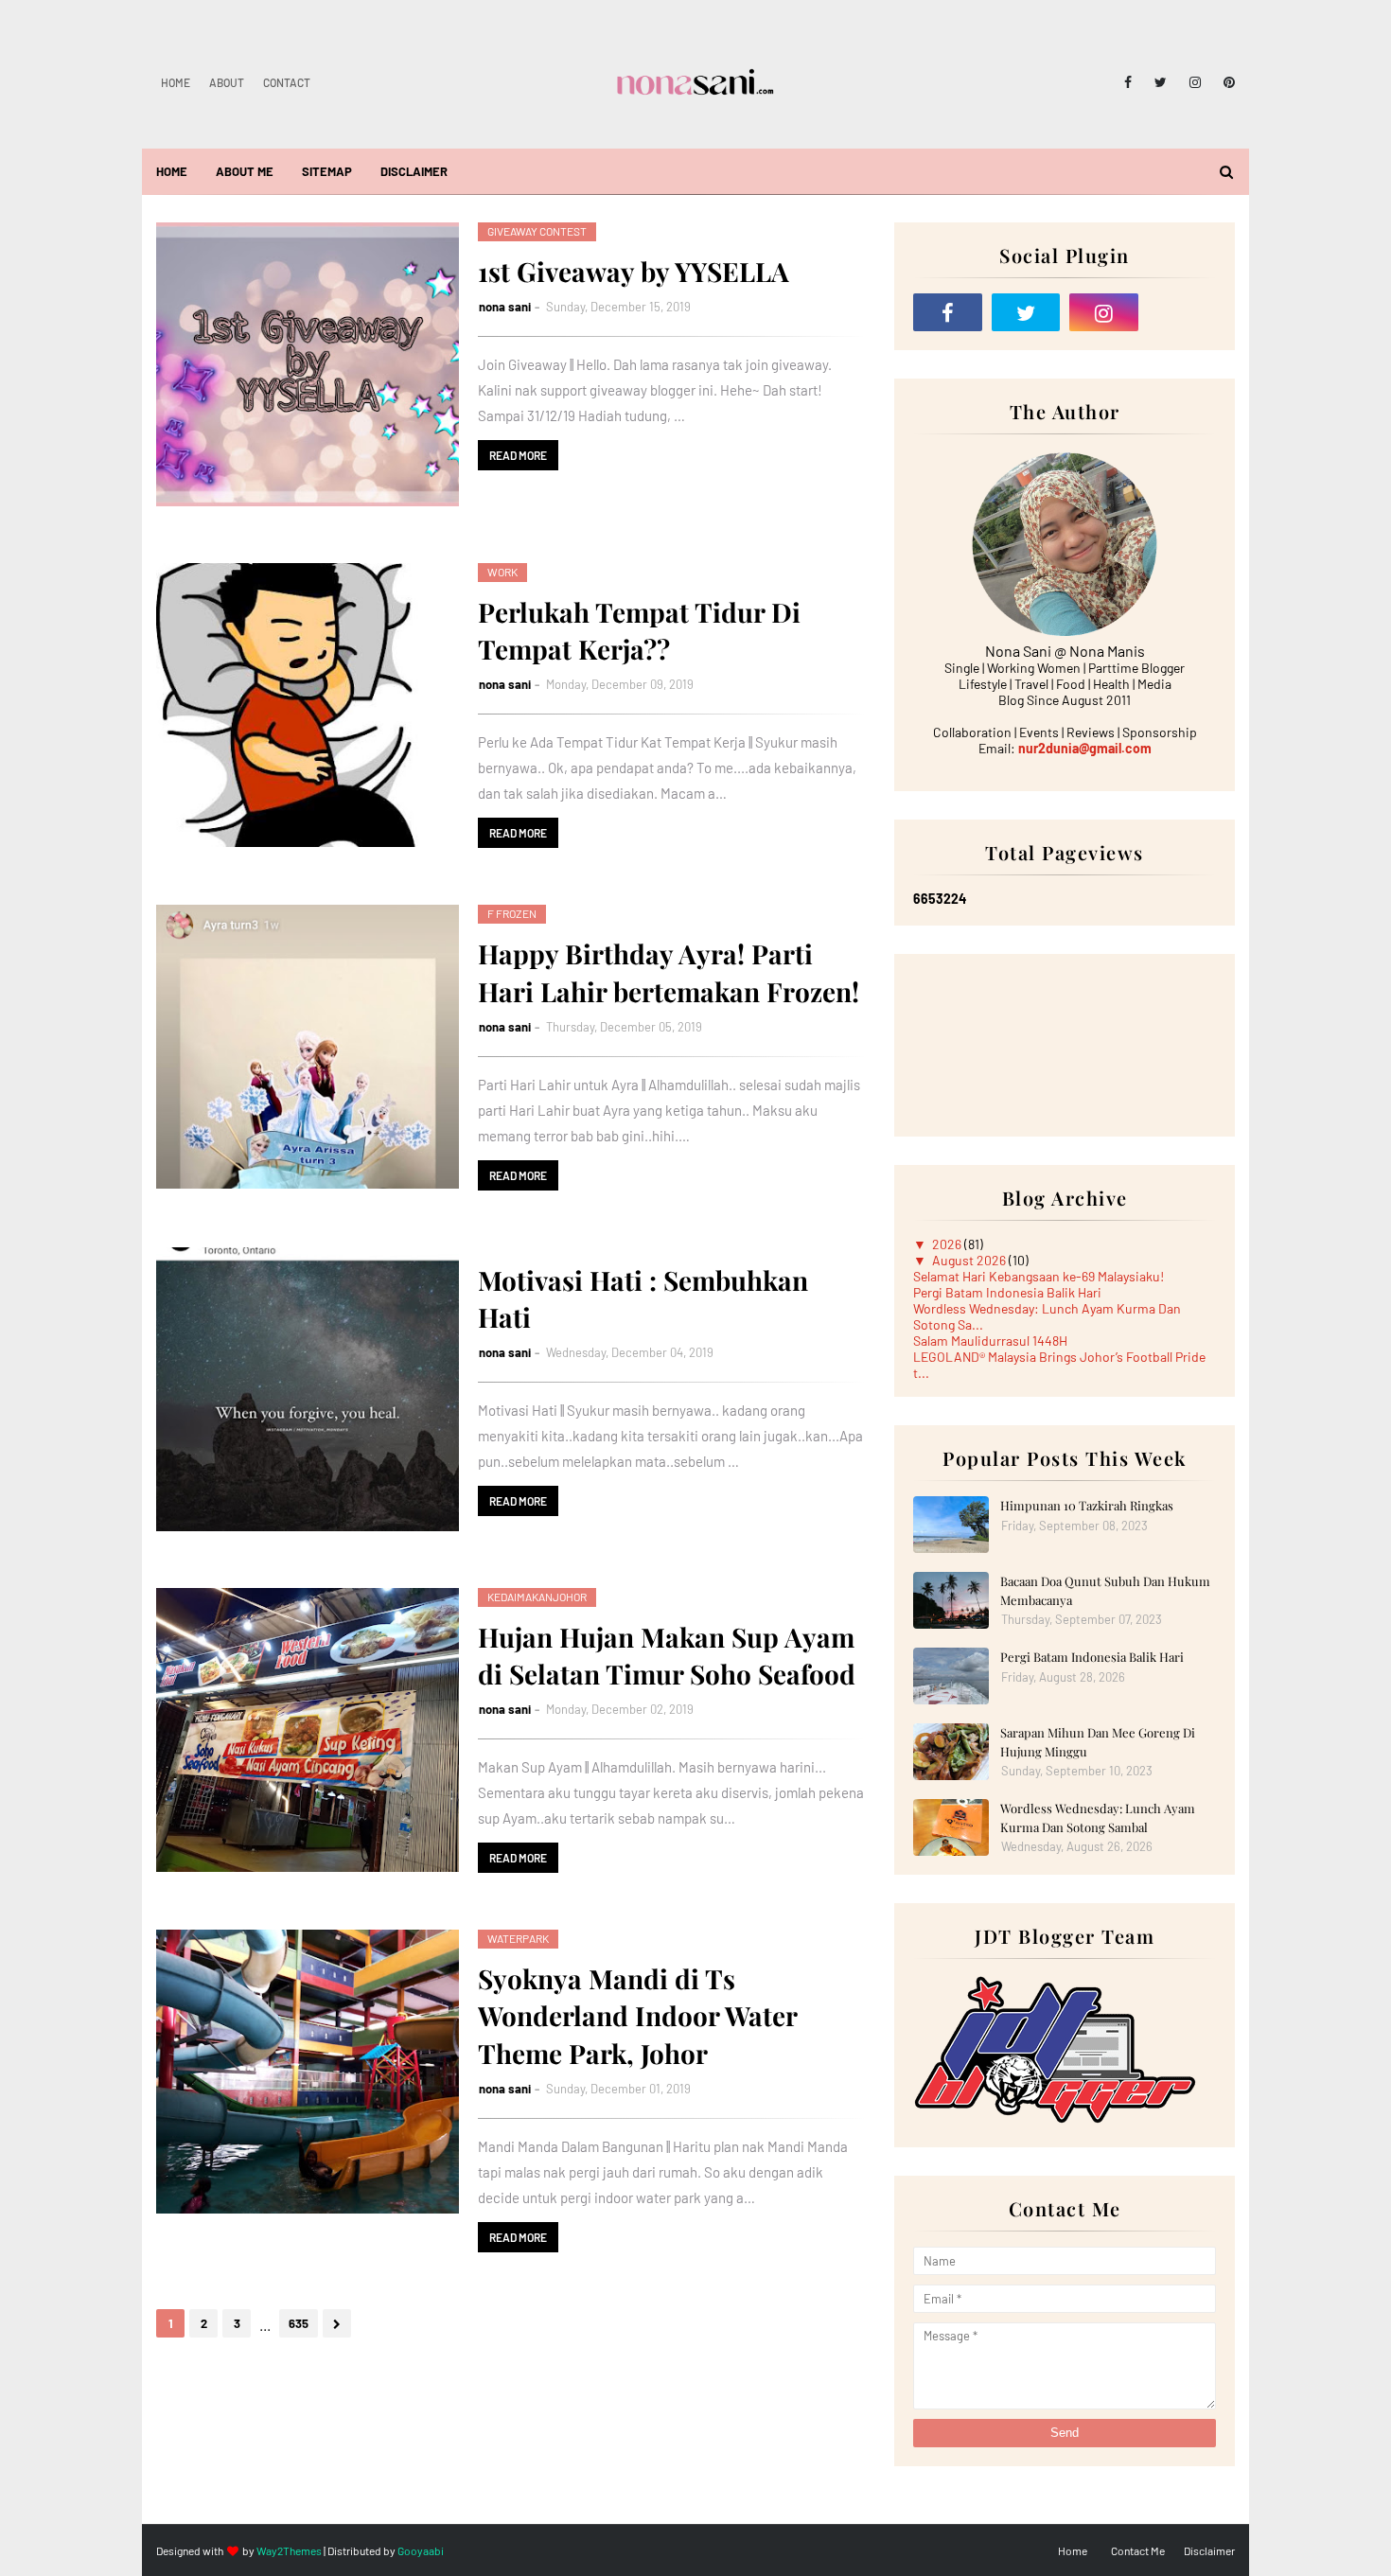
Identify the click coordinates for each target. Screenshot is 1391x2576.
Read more (518, 455)
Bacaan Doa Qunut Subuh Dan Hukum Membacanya (1105, 1590)
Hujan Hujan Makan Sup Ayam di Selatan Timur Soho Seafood (667, 1655)
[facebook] (1128, 82)
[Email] (1182, 312)
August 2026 (970, 1260)
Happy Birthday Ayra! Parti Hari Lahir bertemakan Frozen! (669, 972)
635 (299, 2323)
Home (176, 82)
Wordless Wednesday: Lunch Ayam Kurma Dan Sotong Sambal (1098, 1817)
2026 (948, 1244)
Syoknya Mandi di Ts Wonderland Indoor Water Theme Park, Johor (637, 2015)
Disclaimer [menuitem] (414, 171)
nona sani (505, 307)
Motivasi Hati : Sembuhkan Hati (643, 1298)
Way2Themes (289, 2550)
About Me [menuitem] (245, 171)
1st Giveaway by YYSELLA (634, 271)
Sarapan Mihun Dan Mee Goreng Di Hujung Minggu (1098, 1742)
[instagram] (1195, 82)
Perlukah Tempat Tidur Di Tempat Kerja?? (639, 630)
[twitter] (1161, 82)
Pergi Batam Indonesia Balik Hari (1007, 1292)
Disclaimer (1209, 2550)
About (227, 82)
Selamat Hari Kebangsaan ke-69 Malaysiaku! (1039, 1276)
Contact (287, 82)
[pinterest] (1226, 82)
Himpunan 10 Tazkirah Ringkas (1087, 1505)
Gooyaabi (421, 2550)
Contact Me (1138, 2550)
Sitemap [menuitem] (327, 171)
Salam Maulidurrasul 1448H (990, 1341)
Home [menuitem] (172, 171)
